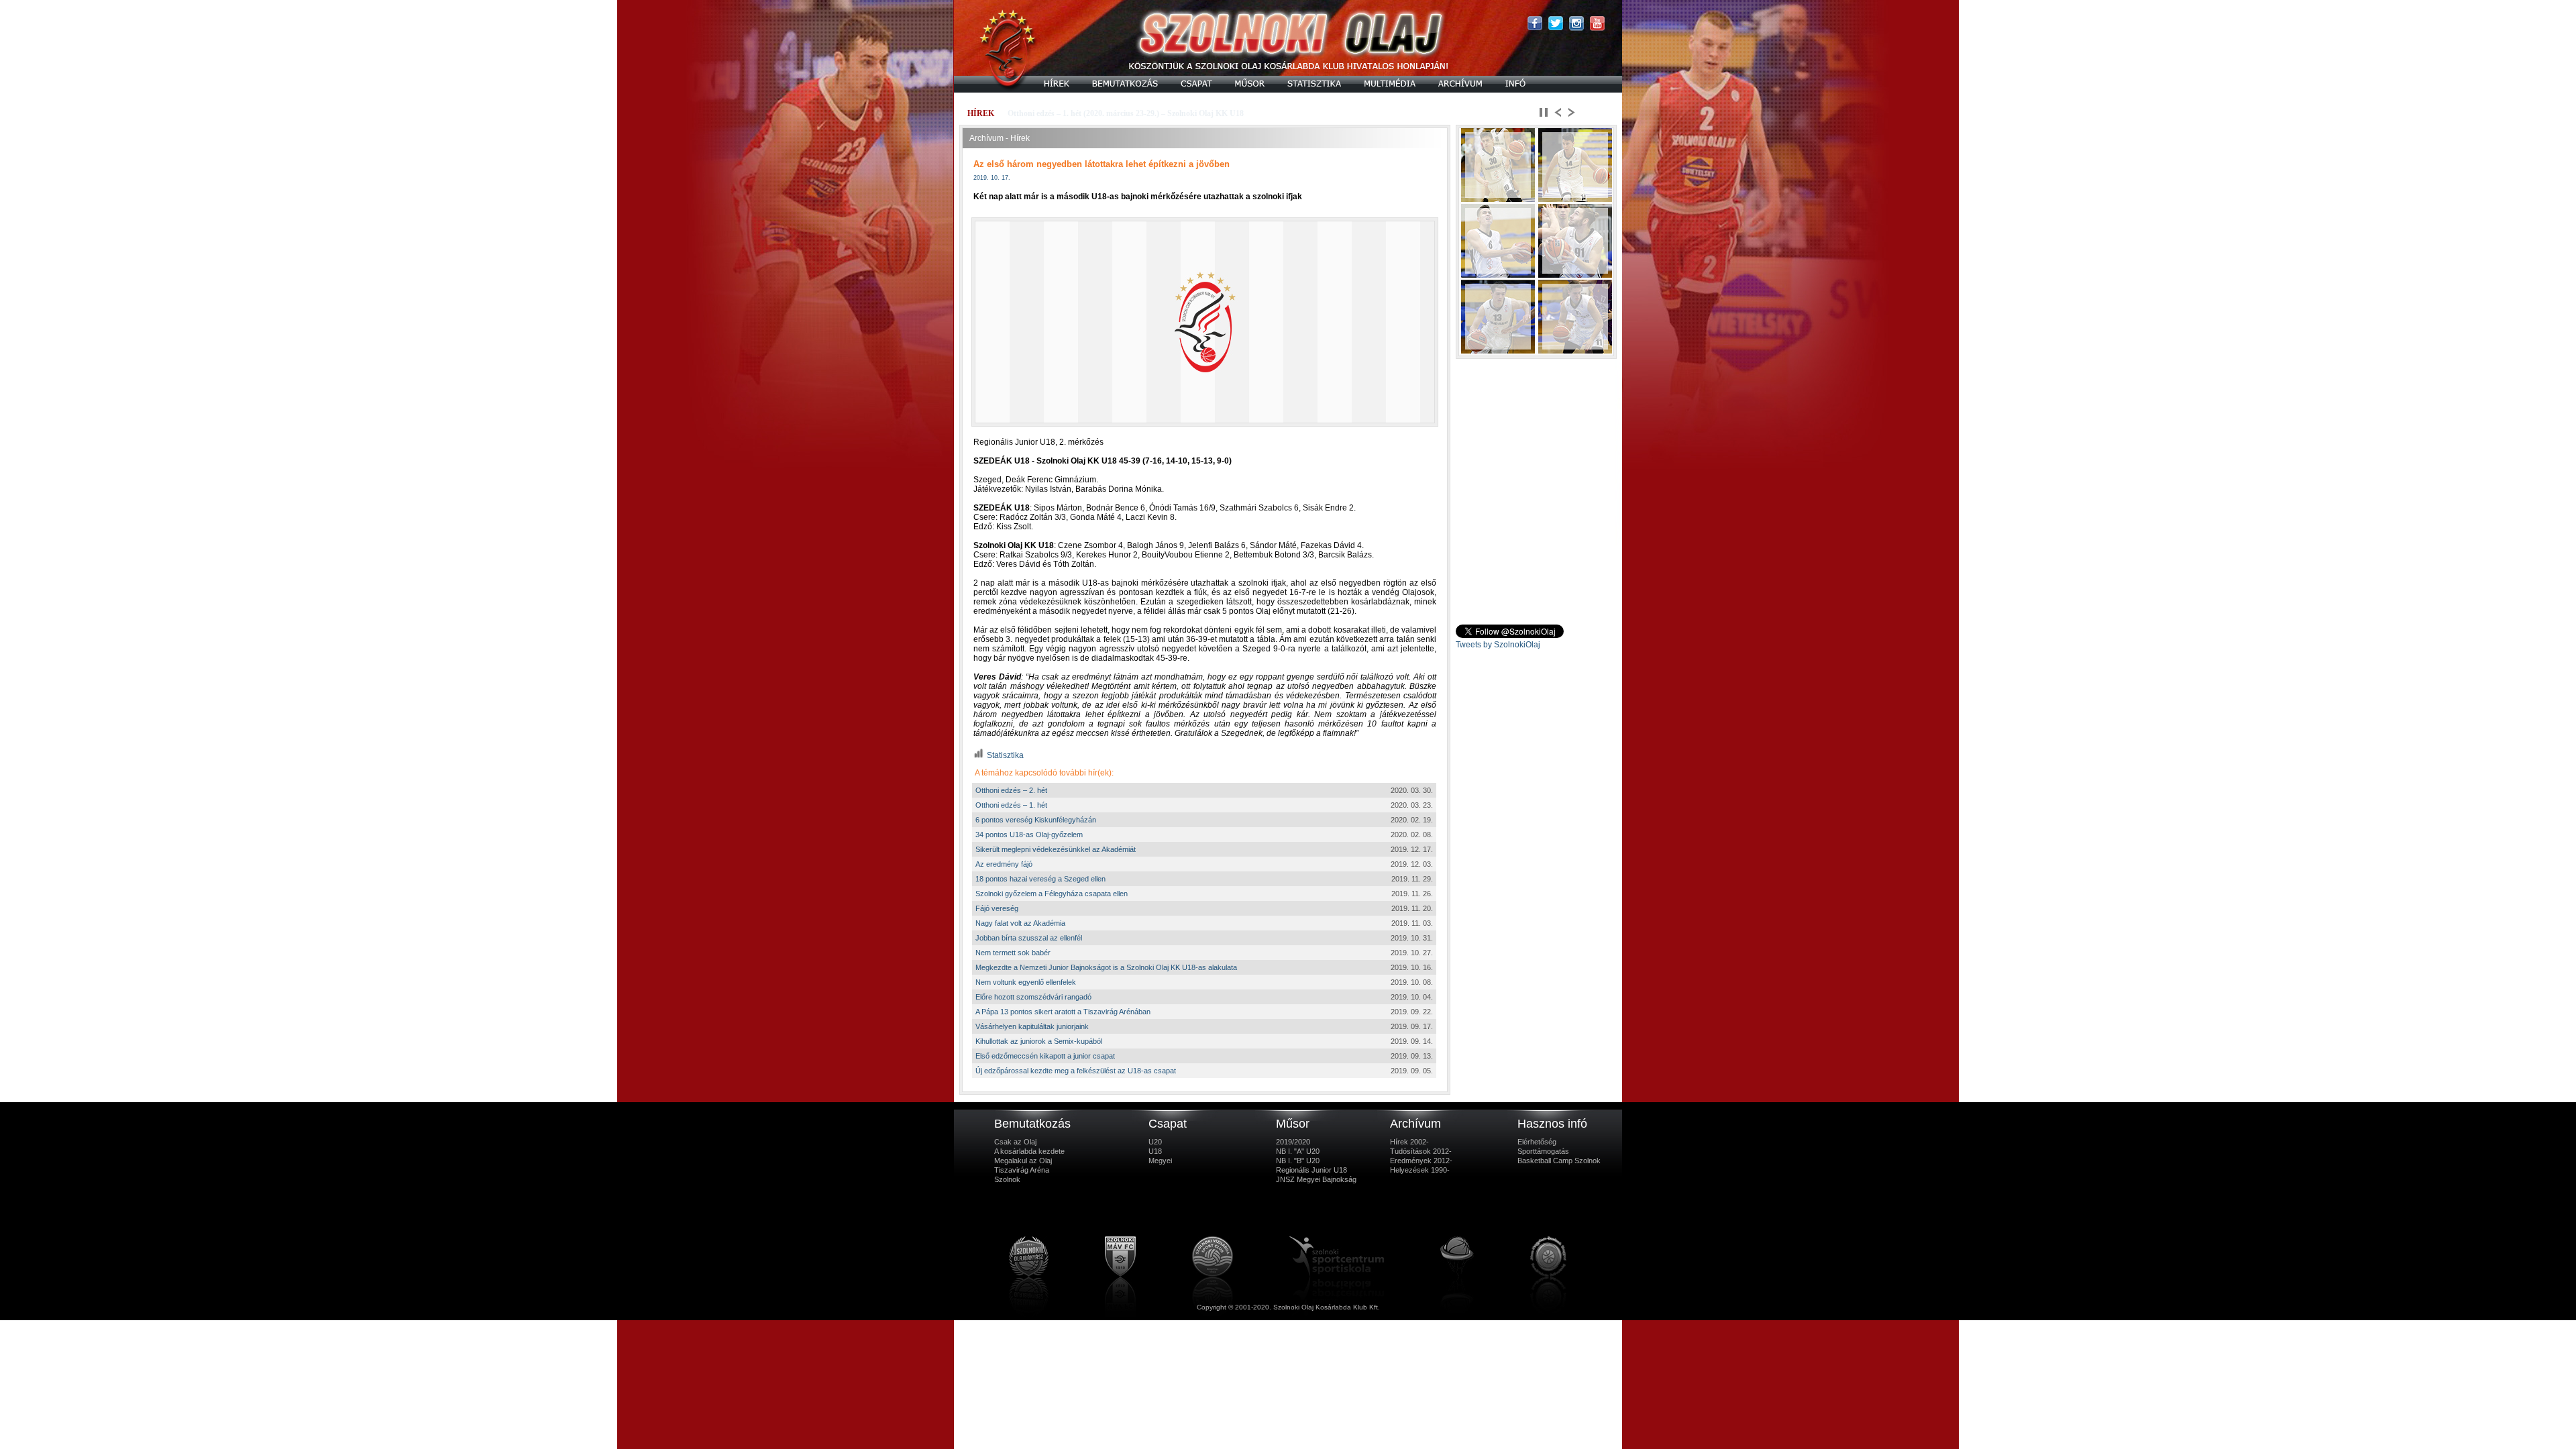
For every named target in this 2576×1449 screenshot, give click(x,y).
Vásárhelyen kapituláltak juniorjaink (1032, 1026)
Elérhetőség (1537, 1142)
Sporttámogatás (1543, 1151)
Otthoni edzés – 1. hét (1011, 805)
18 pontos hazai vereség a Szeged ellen (1040, 879)
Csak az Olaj (1015, 1142)
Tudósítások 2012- (1421, 1151)
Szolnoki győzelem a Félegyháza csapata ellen (1052, 894)
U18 (1155, 1151)
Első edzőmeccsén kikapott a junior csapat (1045, 1056)
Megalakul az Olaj (1023, 1161)
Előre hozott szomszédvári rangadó (1033, 997)
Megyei (1160, 1161)
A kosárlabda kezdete (1029, 1151)
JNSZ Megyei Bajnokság (1316, 1179)
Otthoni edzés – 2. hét (1011, 790)
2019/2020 (1293, 1142)
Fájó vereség (997, 908)
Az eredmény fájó (1004, 864)
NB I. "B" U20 (1298, 1161)
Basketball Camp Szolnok (1559, 1161)
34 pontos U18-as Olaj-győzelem (1029, 835)
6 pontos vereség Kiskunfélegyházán (1036, 820)
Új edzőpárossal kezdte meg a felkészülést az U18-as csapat (1076, 1071)
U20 (1155, 1142)
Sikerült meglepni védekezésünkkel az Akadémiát (1056, 849)
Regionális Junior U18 (1311, 1170)
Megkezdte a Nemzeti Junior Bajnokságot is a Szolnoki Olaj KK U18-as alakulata (1106, 967)
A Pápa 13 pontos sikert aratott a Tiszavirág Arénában (1063, 1012)
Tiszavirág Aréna (1022, 1170)
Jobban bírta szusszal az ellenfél (1029, 938)
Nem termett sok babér (1013, 953)
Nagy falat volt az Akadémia (1020, 923)
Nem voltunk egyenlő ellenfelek (1026, 982)
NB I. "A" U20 (1298, 1151)
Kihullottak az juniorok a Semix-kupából (1039, 1041)
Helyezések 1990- (1420, 1170)
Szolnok (1007, 1179)
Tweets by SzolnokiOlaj (1498, 645)
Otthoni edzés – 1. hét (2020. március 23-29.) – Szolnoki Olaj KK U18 (1126, 113)
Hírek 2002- (1409, 1142)
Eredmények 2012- (1421, 1161)
